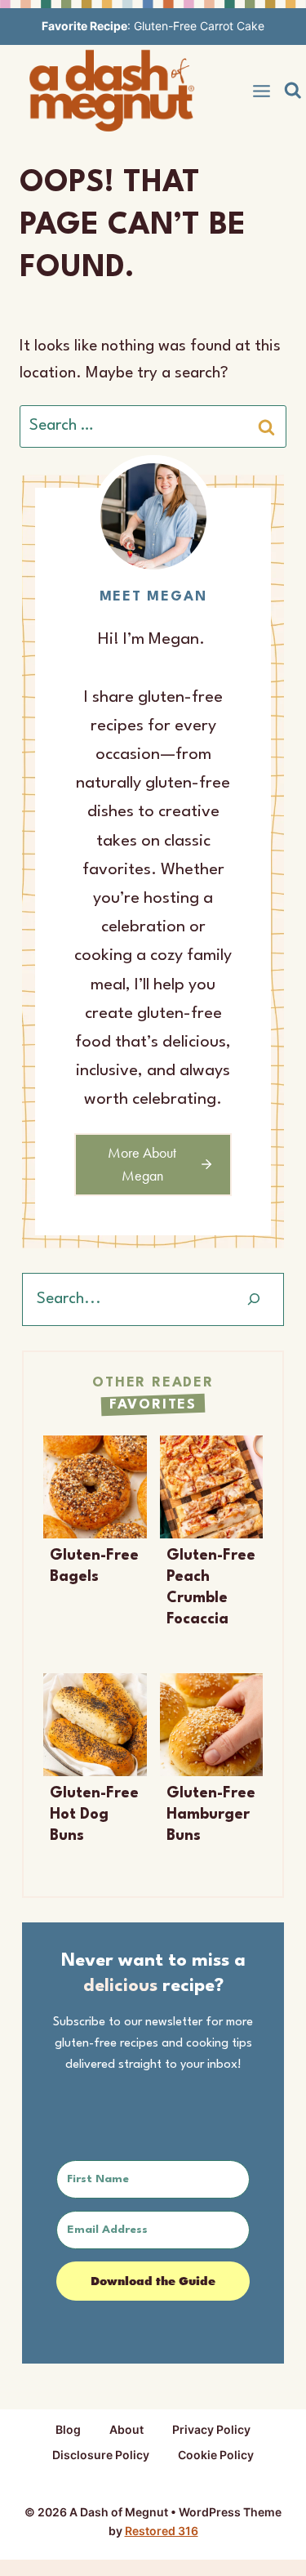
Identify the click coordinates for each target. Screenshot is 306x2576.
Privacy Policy (211, 2429)
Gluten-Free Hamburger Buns (211, 1815)
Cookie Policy (216, 2455)
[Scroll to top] (263, 2541)
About (126, 2429)
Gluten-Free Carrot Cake (199, 26)
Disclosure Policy (101, 2455)
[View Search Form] (293, 91)
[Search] (254, 1299)
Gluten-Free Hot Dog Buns (94, 1815)
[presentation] (95, 1487)
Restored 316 (162, 2531)
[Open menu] (262, 91)
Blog (68, 2429)
